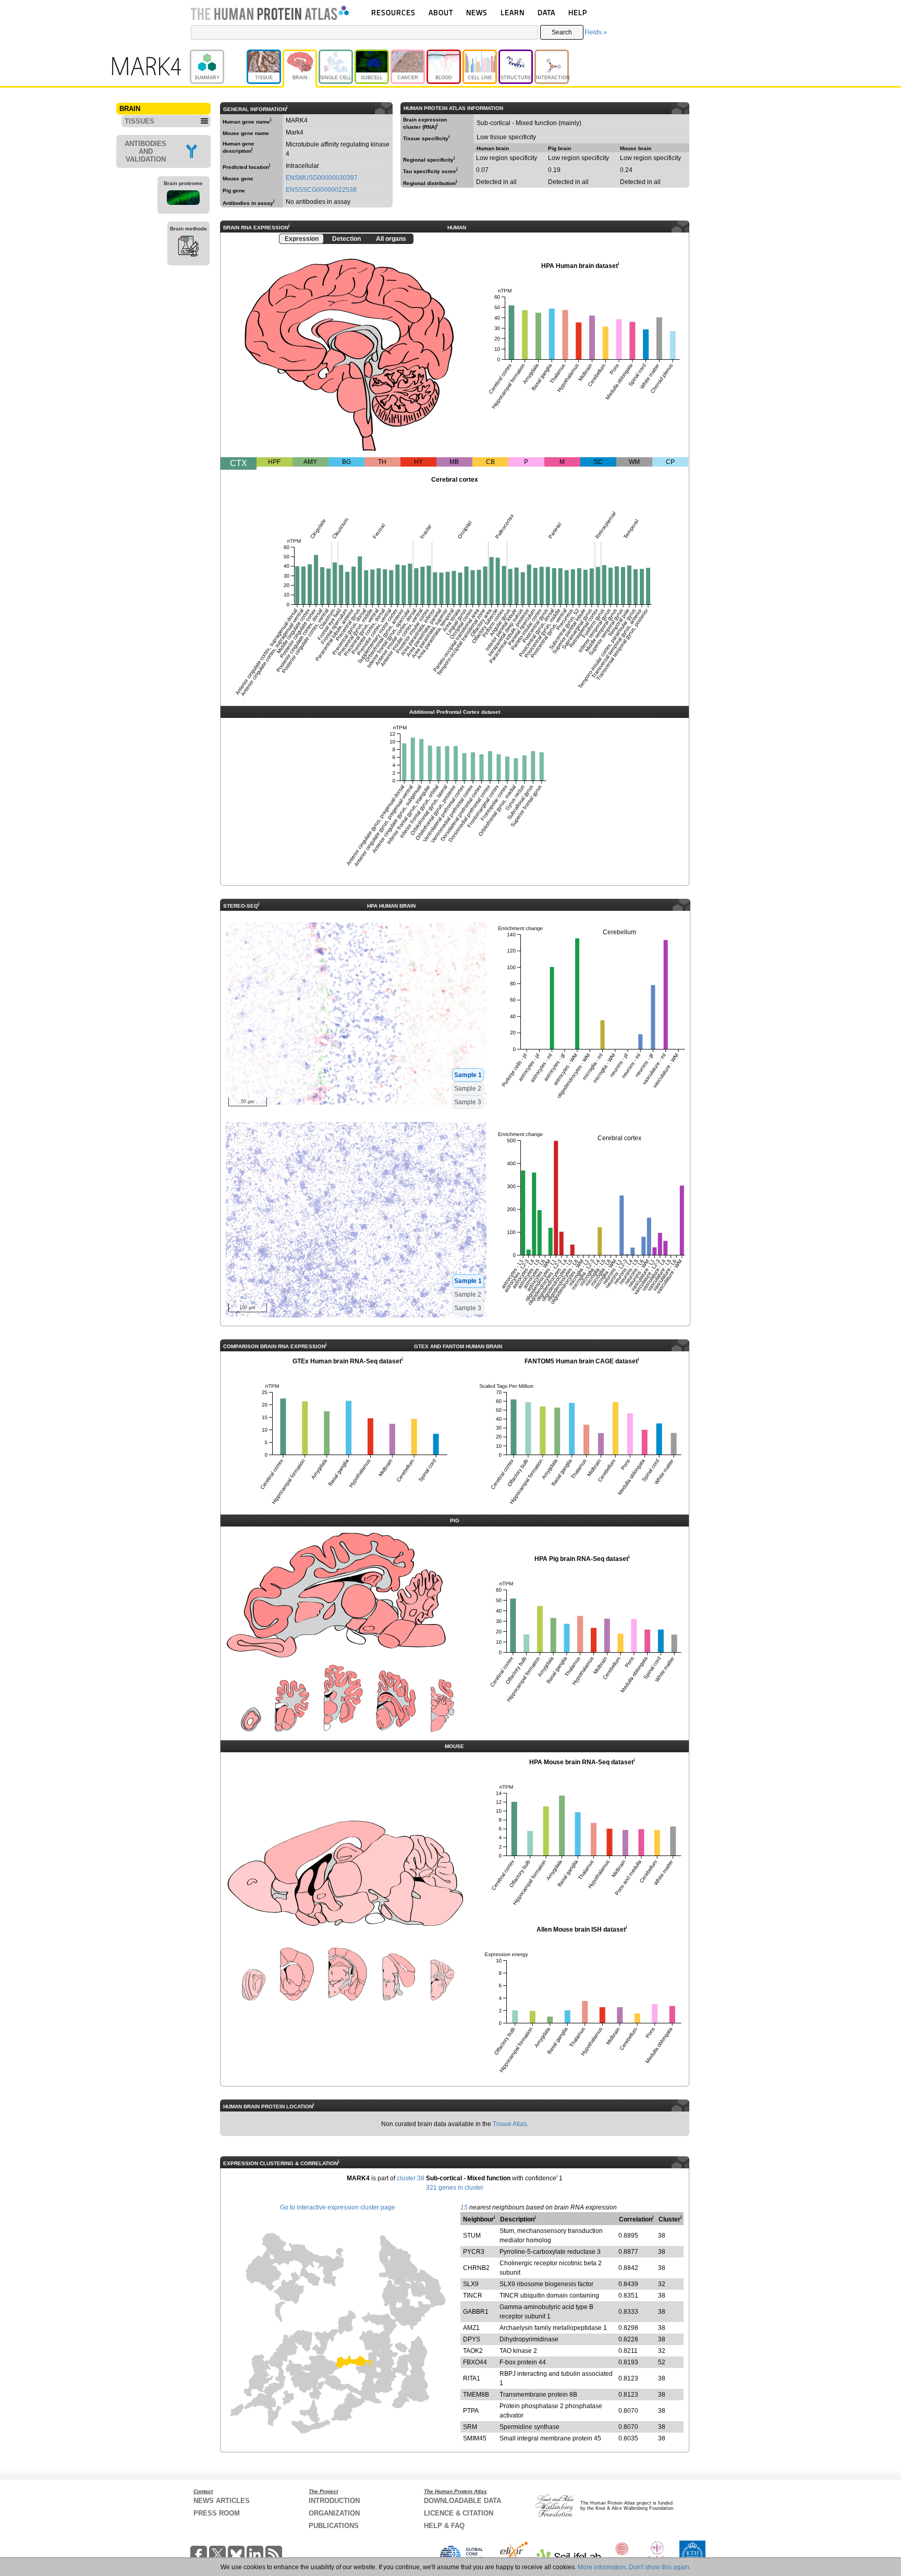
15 (464, 2207)
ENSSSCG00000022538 (321, 190)
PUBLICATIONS (334, 2526)
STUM (472, 2236)
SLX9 (471, 2284)
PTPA (471, 2411)
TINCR (473, 2296)
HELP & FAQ (444, 2526)
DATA (546, 12)
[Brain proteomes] (184, 199)
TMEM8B (476, 2395)
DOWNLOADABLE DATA (462, 2501)
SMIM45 (475, 2438)
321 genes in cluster (455, 2188)
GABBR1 (476, 2312)
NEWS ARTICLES (222, 2501)
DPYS (472, 2339)
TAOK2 (473, 2351)
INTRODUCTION (334, 2501)
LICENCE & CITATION (459, 2513)
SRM (470, 2427)
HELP (578, 12)
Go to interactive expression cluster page (338, 2207)
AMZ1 (471, 2328)
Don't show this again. (660, 2567)
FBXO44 (475, 2362)
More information (602, 2567)
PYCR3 (474, 2252)
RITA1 (472, 2378)
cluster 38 (411, 2178)
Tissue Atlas (510, 2124)
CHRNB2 (476, 2268)
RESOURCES (393, 12)
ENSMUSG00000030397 (322, 178)
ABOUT (441, 12)
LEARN (513, 12)
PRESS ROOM (217, 2513)
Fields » (596, 32)
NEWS (477, 12)
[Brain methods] (188, 248)
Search (562, 32)
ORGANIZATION (334, 2513)
